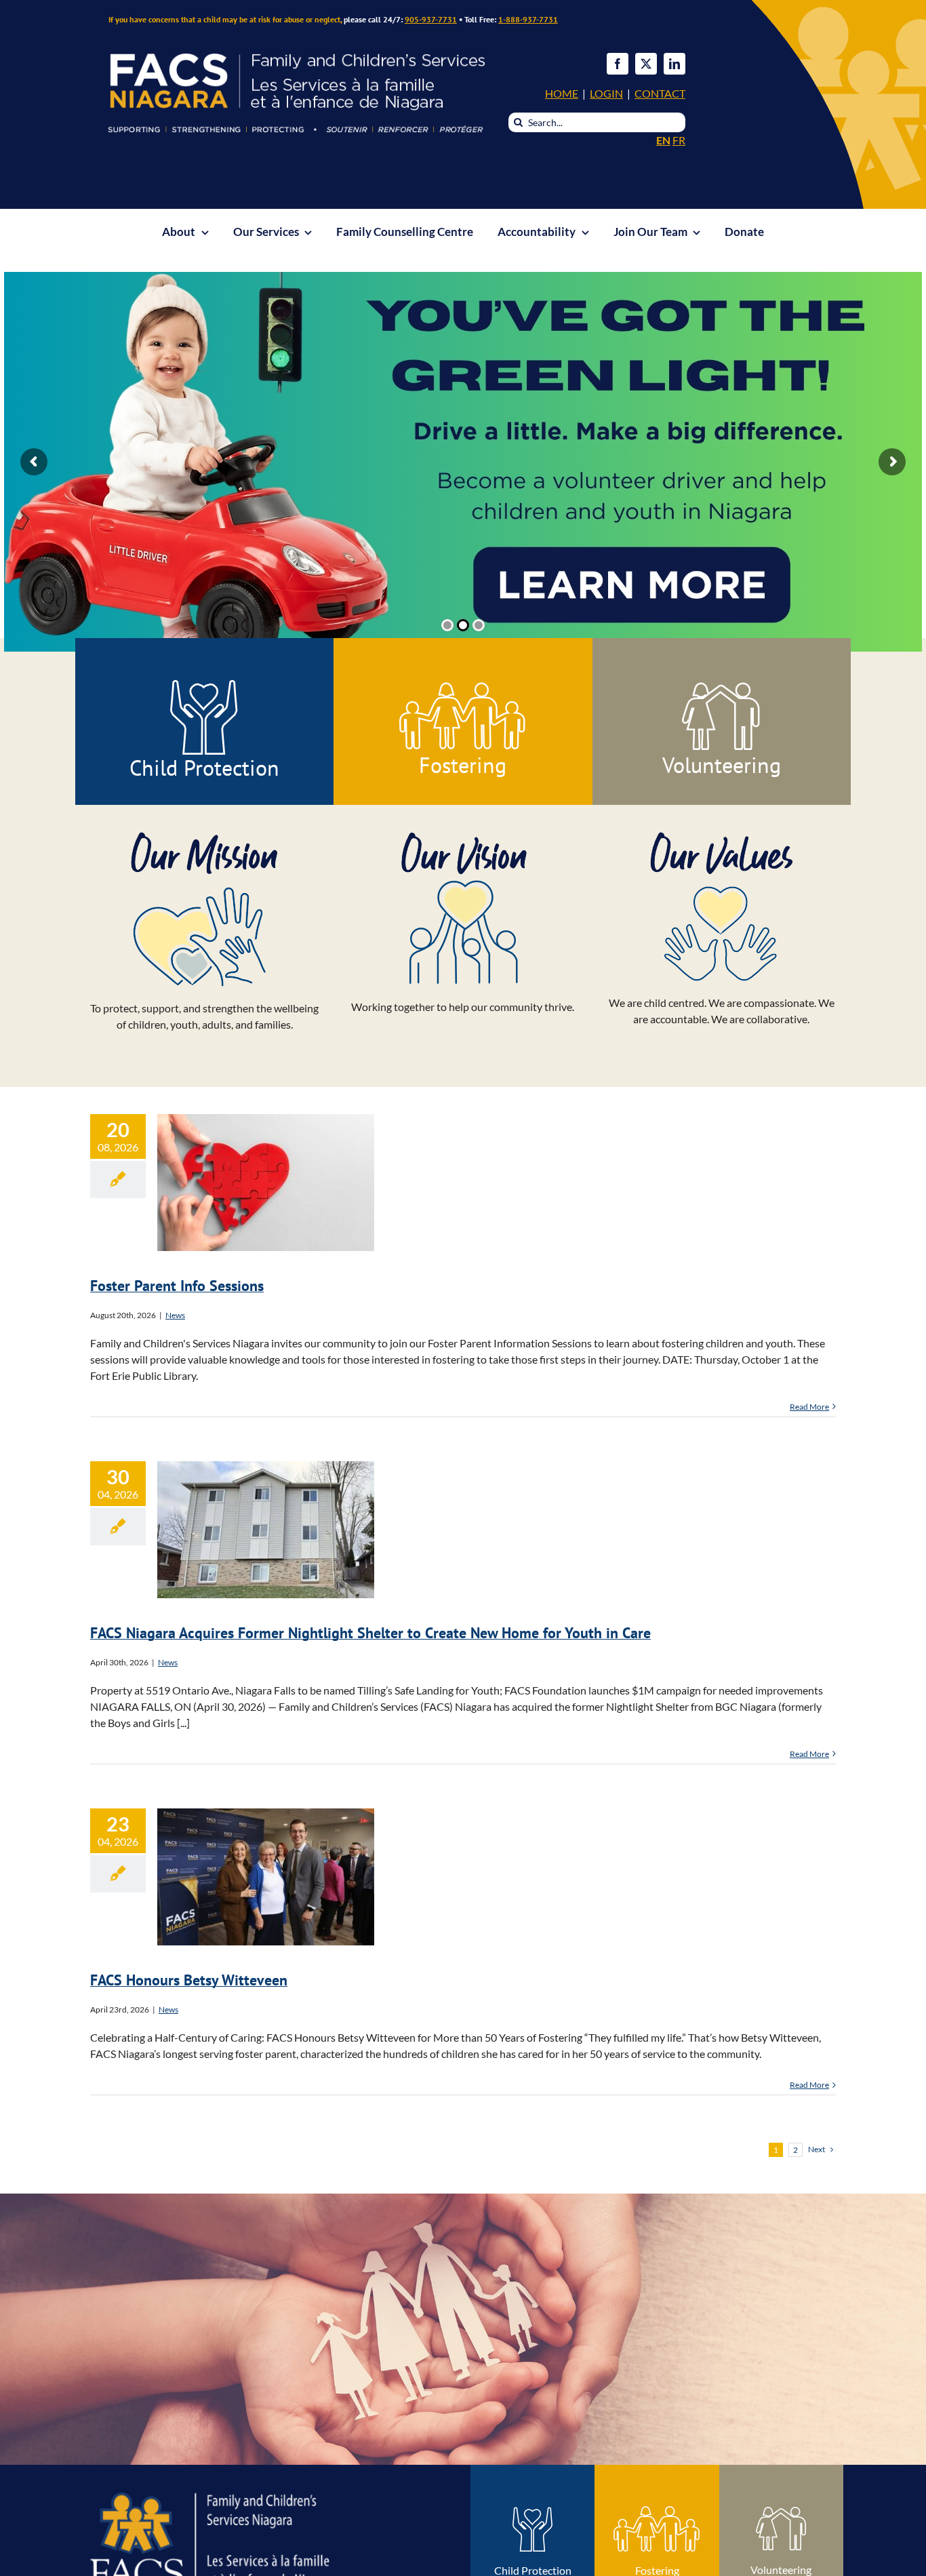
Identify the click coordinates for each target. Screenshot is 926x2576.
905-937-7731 (431, 19)
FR (679, 140)
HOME (562, 93)
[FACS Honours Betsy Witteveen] (266, 1877)
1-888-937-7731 (528, 19)
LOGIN (606, 93)
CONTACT (660, 93)
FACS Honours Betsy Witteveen (266, 1850)
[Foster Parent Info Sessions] (266, 1183)
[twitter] (646, 64)
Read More (809, 1407)
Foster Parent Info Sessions (266, 1167)
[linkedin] (675, 64)
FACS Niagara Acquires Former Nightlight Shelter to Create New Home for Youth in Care (266, 1480)
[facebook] (618, 64)
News (175, 1315)
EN (663, 140)
